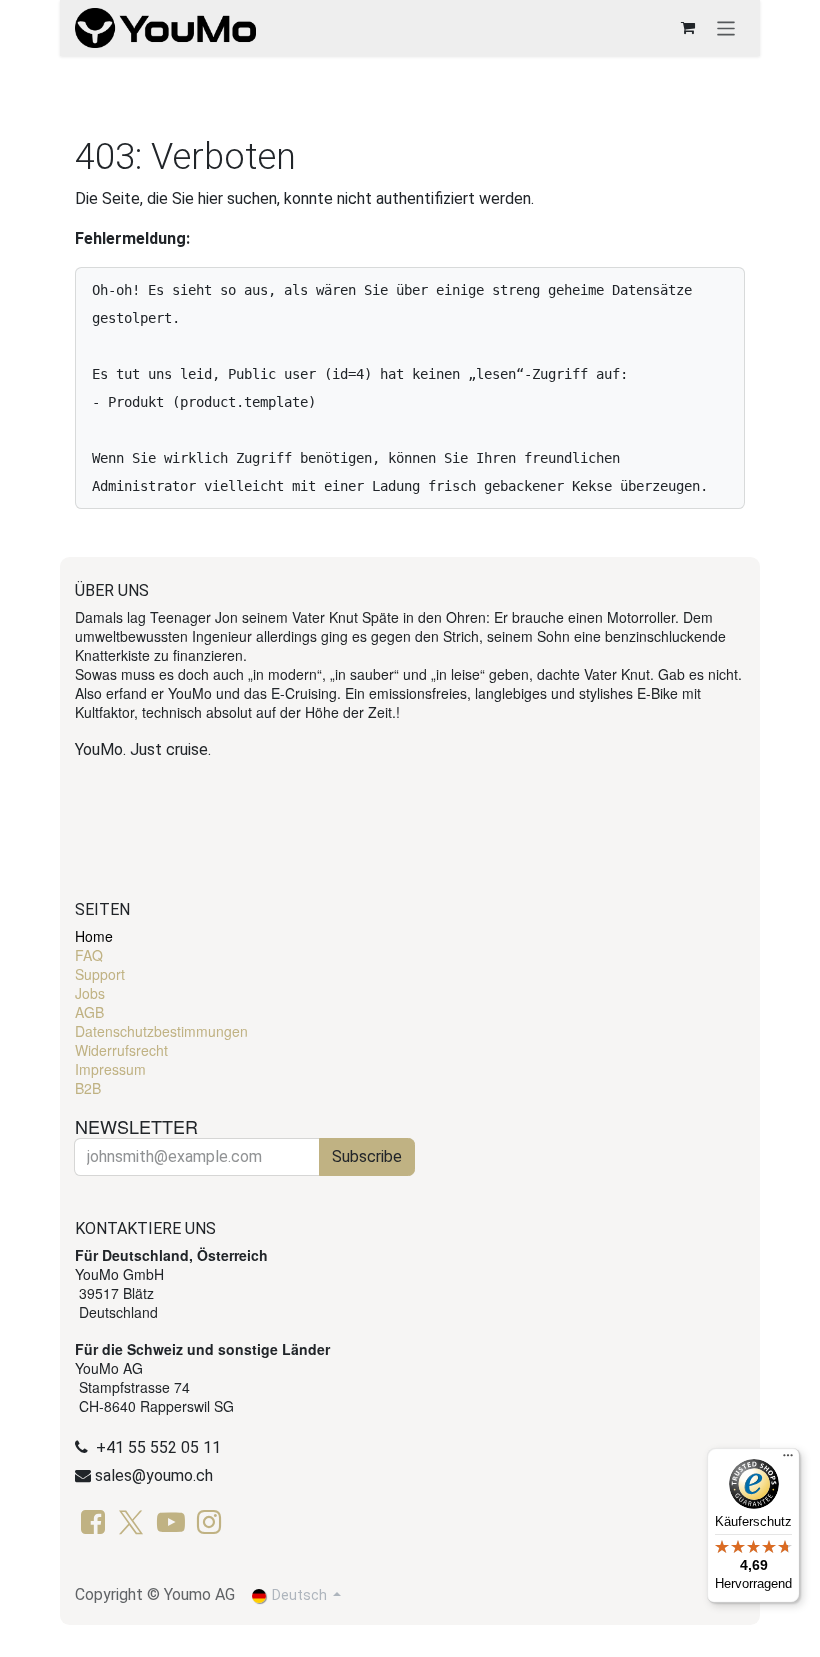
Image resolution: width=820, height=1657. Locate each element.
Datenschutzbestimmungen (161, 1031)
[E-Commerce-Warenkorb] (688, 28)
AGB (89, 1012)
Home (94, 936)
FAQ (89, 955)
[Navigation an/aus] (726, 27)
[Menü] (788, 1460)
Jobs (90, 993)
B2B (88, 1088)
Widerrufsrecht (121, 1050)
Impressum (110, 1069)
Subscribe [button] (367, 1156)
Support (100, 974)
